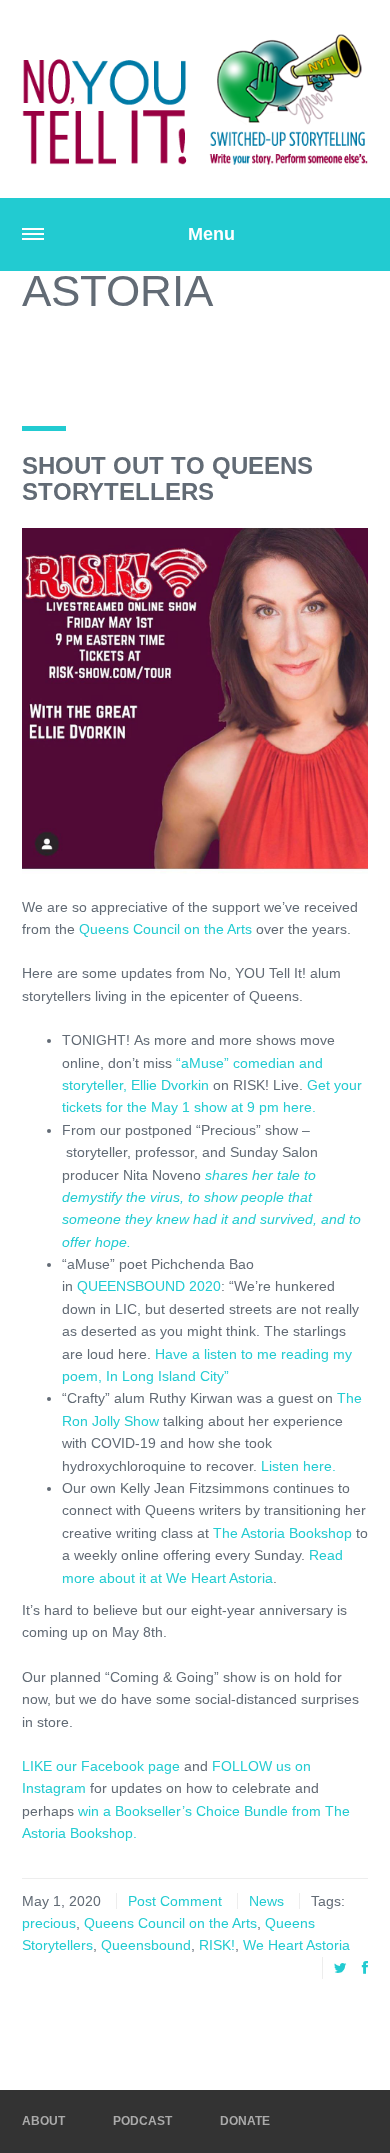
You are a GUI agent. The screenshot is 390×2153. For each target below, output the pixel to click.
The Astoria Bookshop (282, 1533)
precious (49, 1923)
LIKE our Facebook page (101, 1766)
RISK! (217, 1945)
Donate (245, 2121)
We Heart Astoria (296, 1945)
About (43, 2121)
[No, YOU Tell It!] (195, 99)
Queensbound (146, 1945)
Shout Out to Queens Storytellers (167, 478)
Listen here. (298, 1466)
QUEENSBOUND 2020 (149, 1286)
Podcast (142, 2121)
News (266, 1901)
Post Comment (175, 1901)
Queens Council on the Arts (165, 929)
